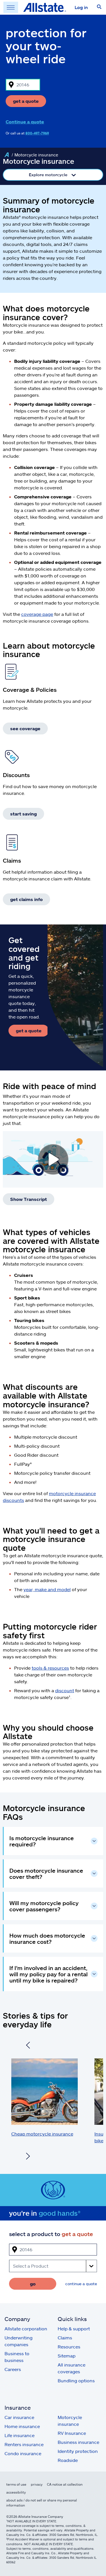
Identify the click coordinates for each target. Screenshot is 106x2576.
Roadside (68, 2460)
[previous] (28, 2046)
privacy (37, 2484)
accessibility (16, 2492)
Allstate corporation (26, 2329)
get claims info (26, 899)
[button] (99, 7)
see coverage (25, 728)
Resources (69, 2347)
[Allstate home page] (45, 7)
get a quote (26, 101)
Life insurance (20, 2435)
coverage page (37, 614)
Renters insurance (24, 2444)
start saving (23, 814)
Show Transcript (29, 1199)
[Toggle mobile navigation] (11, 7)
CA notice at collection (65, 2484)
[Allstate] (7, 155)
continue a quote (81, 2284)
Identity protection (78, 2451)
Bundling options (76, 2380)
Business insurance (78, 2442)
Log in (81, 7)
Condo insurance (23, 2453)
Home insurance (22, 2426)
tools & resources (50, 1668)
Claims (65, 2338)
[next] (28, 2157)
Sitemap (67, 2356)
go (33, 2284)
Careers (13, 2369)
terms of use (16, 2484)
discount (65, 1690)
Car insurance (19, 2417)
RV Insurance (72, 2433)
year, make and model (47, 1589)
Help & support (74, 2329)
